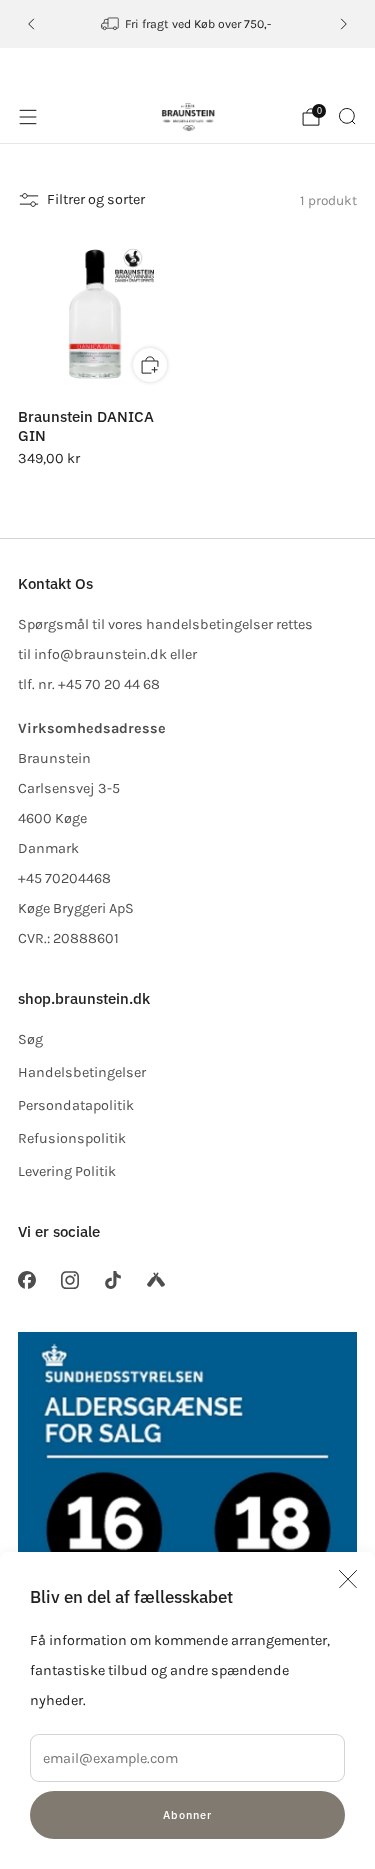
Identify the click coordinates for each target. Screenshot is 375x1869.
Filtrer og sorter (96, 199)
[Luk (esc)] (348, 1579)
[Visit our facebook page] (26, 1280)
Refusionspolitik (72, 1138)
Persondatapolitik (76, 1105)
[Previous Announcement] (31, 24)
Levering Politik (67, 1171)
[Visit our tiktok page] (112, 1280)
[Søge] (347, 116)
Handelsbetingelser (82, 1072)
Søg (30, 1039)
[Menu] (28, 117)
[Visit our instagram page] (69, 1280)
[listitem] (188, 24)
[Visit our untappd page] (156, 1280)
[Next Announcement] (344, 24)
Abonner (187, 1815)
